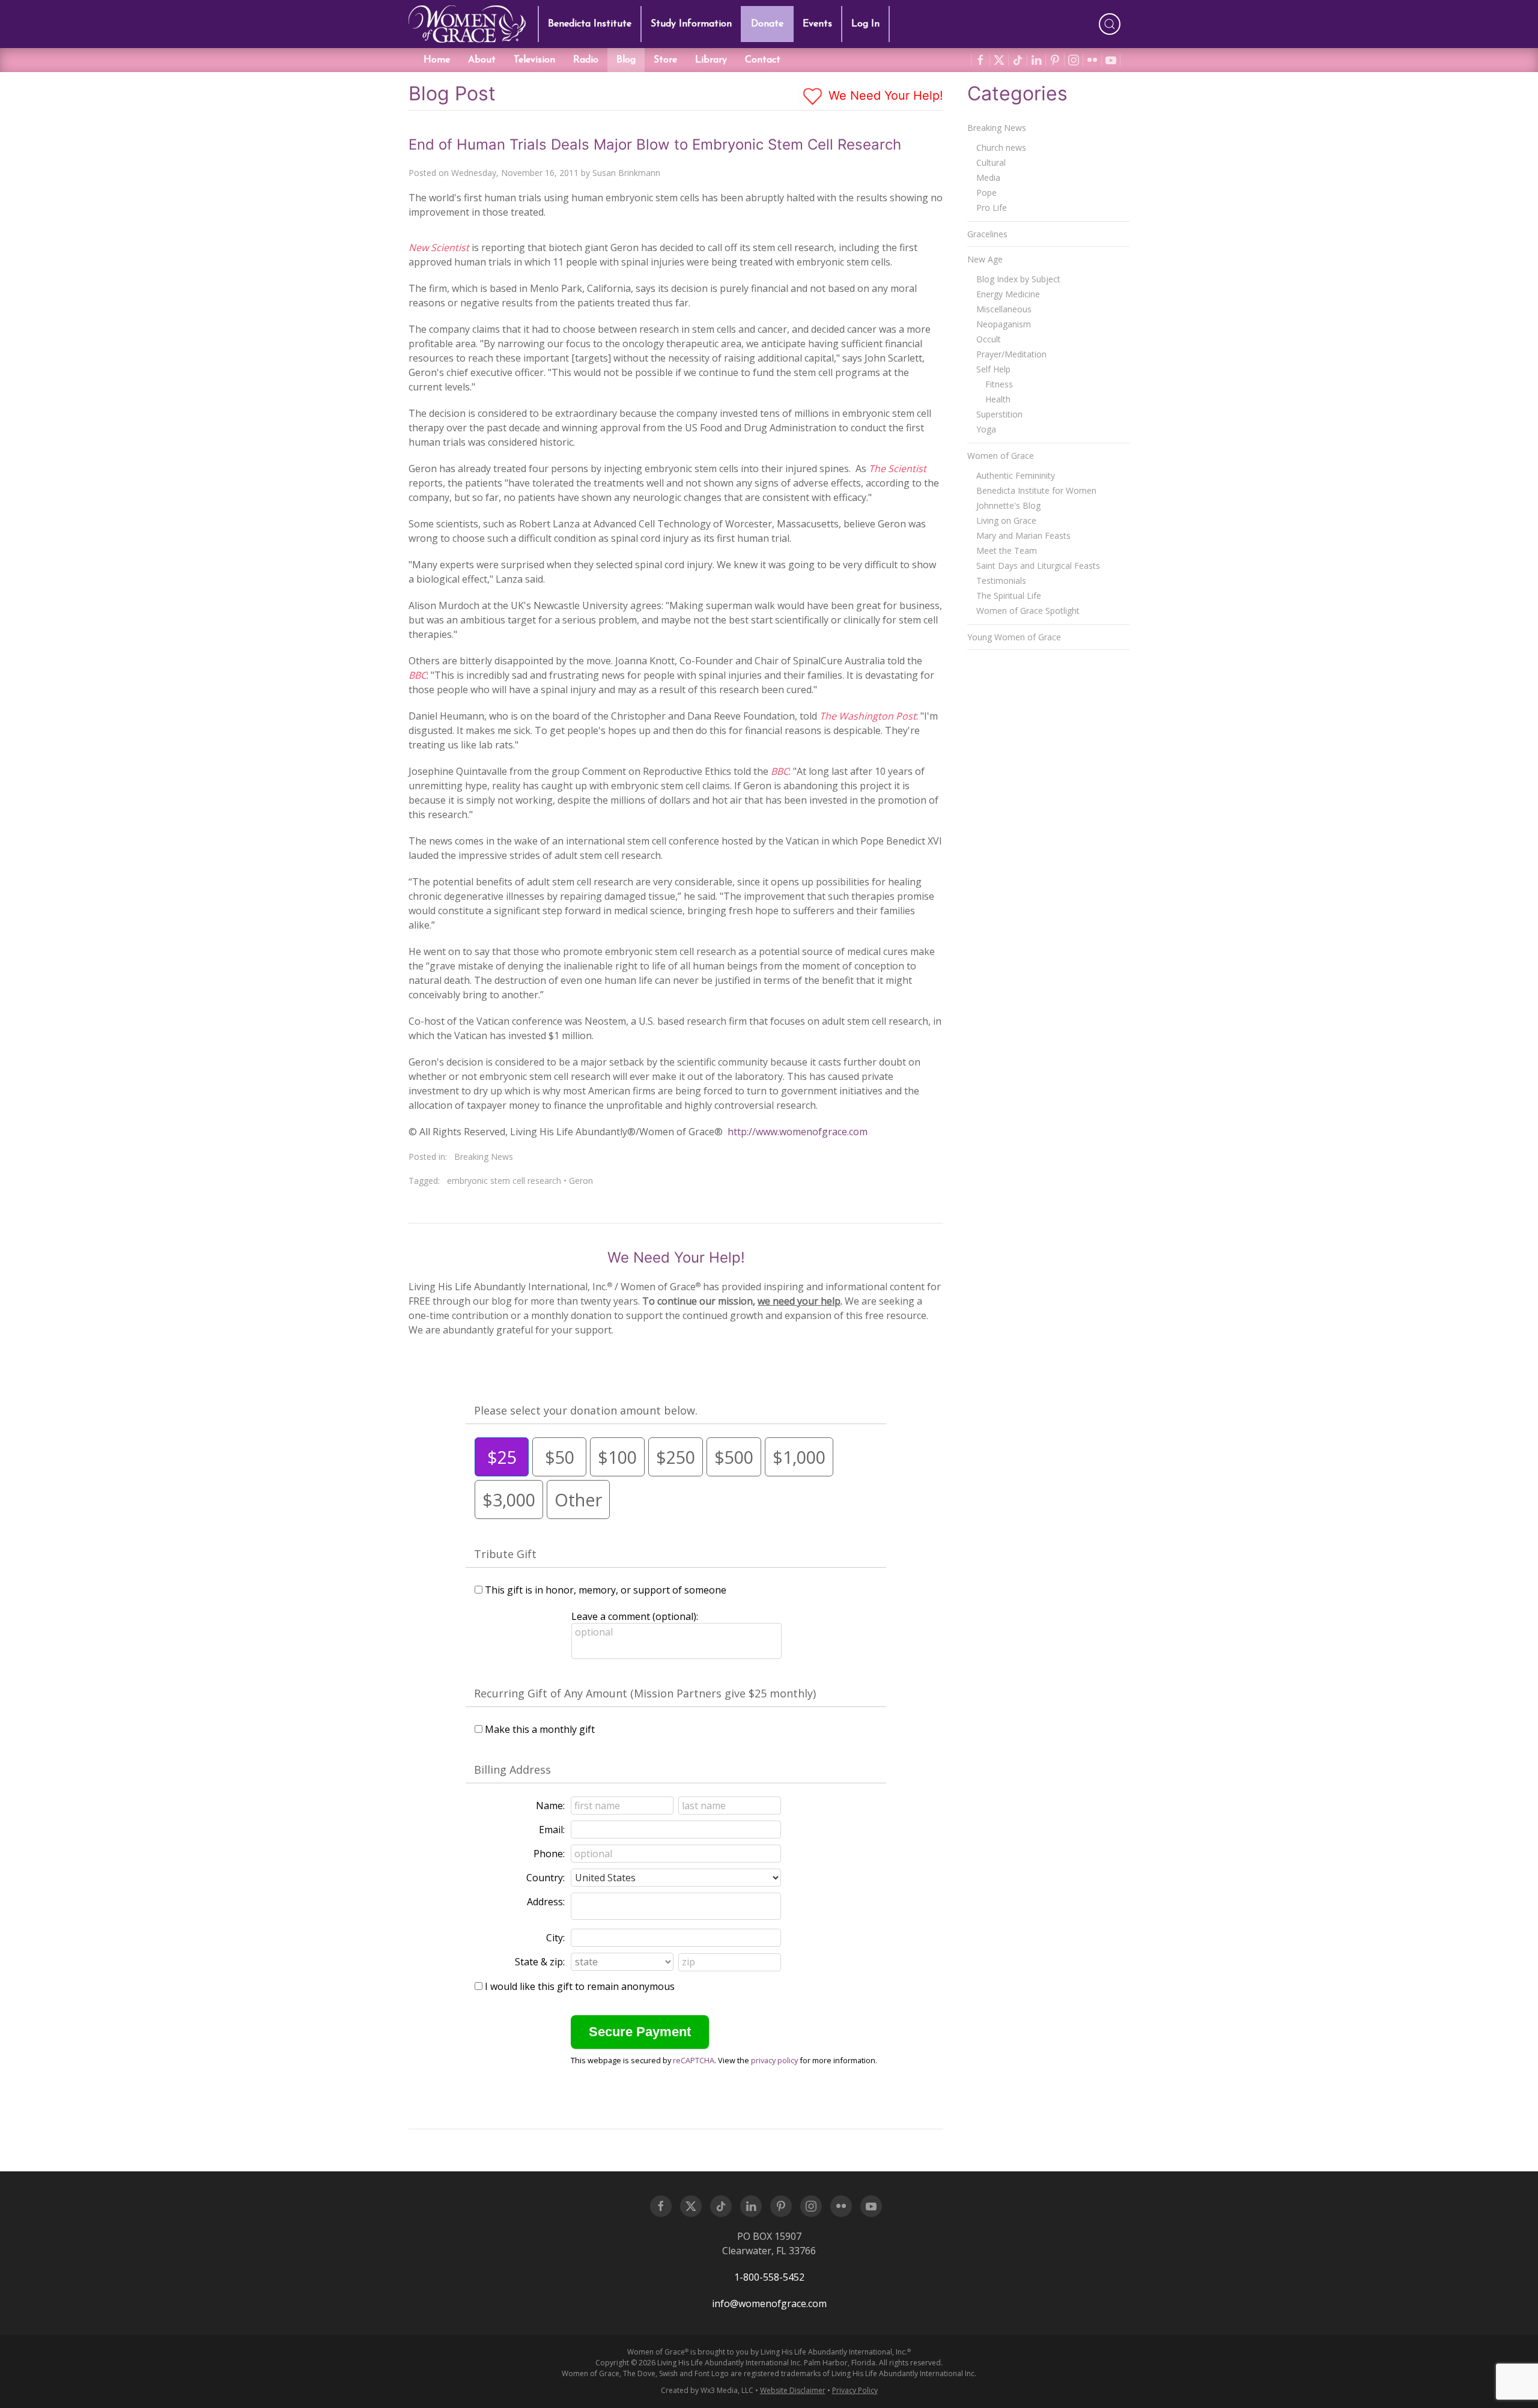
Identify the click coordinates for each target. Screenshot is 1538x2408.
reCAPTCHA (694, 2060)
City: (555, 1938)
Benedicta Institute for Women (1036, 490)
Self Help (993, 369)
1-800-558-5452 (769, 2277)
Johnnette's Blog (1008, 505)
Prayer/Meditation (1011, 354)
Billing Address (512, 1770)
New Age (985, 259)
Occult (989, 339)
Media (988, 177)
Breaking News (484, 1157)
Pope (986, 193)
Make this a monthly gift (540, 1729)
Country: (546, 1878)
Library (711, 60)
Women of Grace (1001, 456)
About (482, 60)
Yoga (986, 429)
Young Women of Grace (1014, 637)
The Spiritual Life (1009, 596)
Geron (581, 1181)
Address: (546, 1902)
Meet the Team (1007, 550)
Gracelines (987, 234)
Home (437, 60)
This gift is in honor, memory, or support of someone (606, 1590)
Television (534, 60)
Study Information (691, 24)
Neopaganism (1004, 324)
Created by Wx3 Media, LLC (707, 2390)
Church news (1001, 147)
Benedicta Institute (590, 24)
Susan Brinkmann (626, 173)
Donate (767, 24)
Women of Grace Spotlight (1028, 611)
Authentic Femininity (1016, 475)
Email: (552, 1830)
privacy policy (774, 2060)
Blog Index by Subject (1018, 279)
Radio (586, 60)
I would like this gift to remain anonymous (580, 1986)
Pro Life (992, 208)
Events (817, 24)
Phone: (549, 1854)
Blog (626, 60)
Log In (865, 24)
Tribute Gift (505, 1554)
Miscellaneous (1004, 309)
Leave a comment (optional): (635, 1616)
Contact (763, 60)
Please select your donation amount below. (586, 1410)
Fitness (999, 384)
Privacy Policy (855, 2390)
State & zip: (540, 1962)
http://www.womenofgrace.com (798, 1132)
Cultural (991, 162)
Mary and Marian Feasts (1023, 535)
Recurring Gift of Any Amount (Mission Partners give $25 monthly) (645, 1693)
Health (998, 399)
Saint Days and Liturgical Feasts (1038, 566)
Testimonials (1001, 581)
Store (665, 60)
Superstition (999, 414)
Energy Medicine (1008, 294)
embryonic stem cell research (504, 1181)
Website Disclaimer (793, 2390)
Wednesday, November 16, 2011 (515, 173)
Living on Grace (1006, 520)
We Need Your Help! (884, 96)
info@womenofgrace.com (769, 2303)
